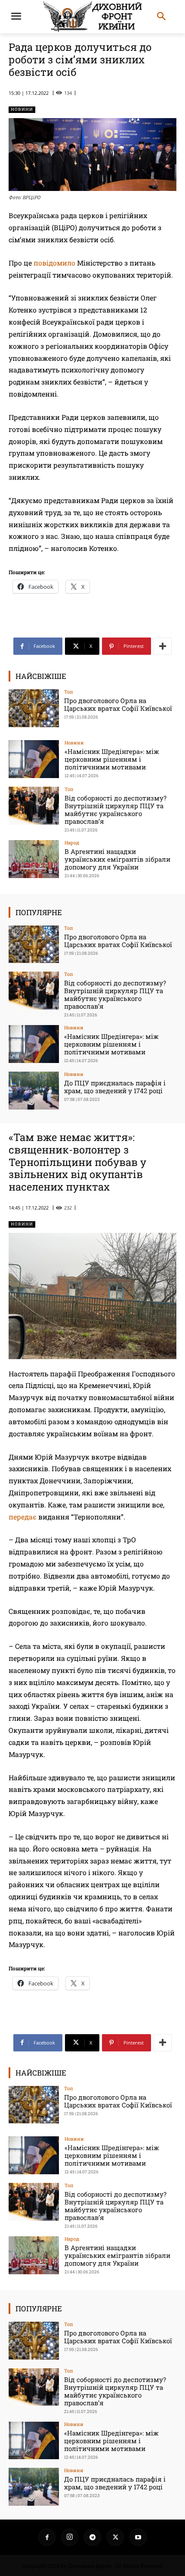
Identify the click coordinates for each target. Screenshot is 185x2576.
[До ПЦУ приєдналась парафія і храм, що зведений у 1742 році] (34, 1091)
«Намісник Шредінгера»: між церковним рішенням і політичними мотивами (112, 759)
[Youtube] (138, 2537)
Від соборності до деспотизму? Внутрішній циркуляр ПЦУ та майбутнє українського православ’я (116, 810)
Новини (22, 109)
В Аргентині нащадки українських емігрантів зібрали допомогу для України (117, 859)
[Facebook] (47, 2537)
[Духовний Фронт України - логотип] (92, 17)
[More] (163, 646)
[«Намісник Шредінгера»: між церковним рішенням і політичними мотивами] (34, 759)
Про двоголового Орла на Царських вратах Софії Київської (118, 704)
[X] (115, 2537)
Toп (69, 692)
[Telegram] (92, 2537)
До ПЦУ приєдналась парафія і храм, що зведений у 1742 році (115, 1087)
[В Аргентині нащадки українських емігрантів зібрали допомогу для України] (34, 859)
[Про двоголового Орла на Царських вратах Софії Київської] (34, 708)
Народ (72, 843)
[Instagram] (70, 2537)
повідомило (54, 263)
